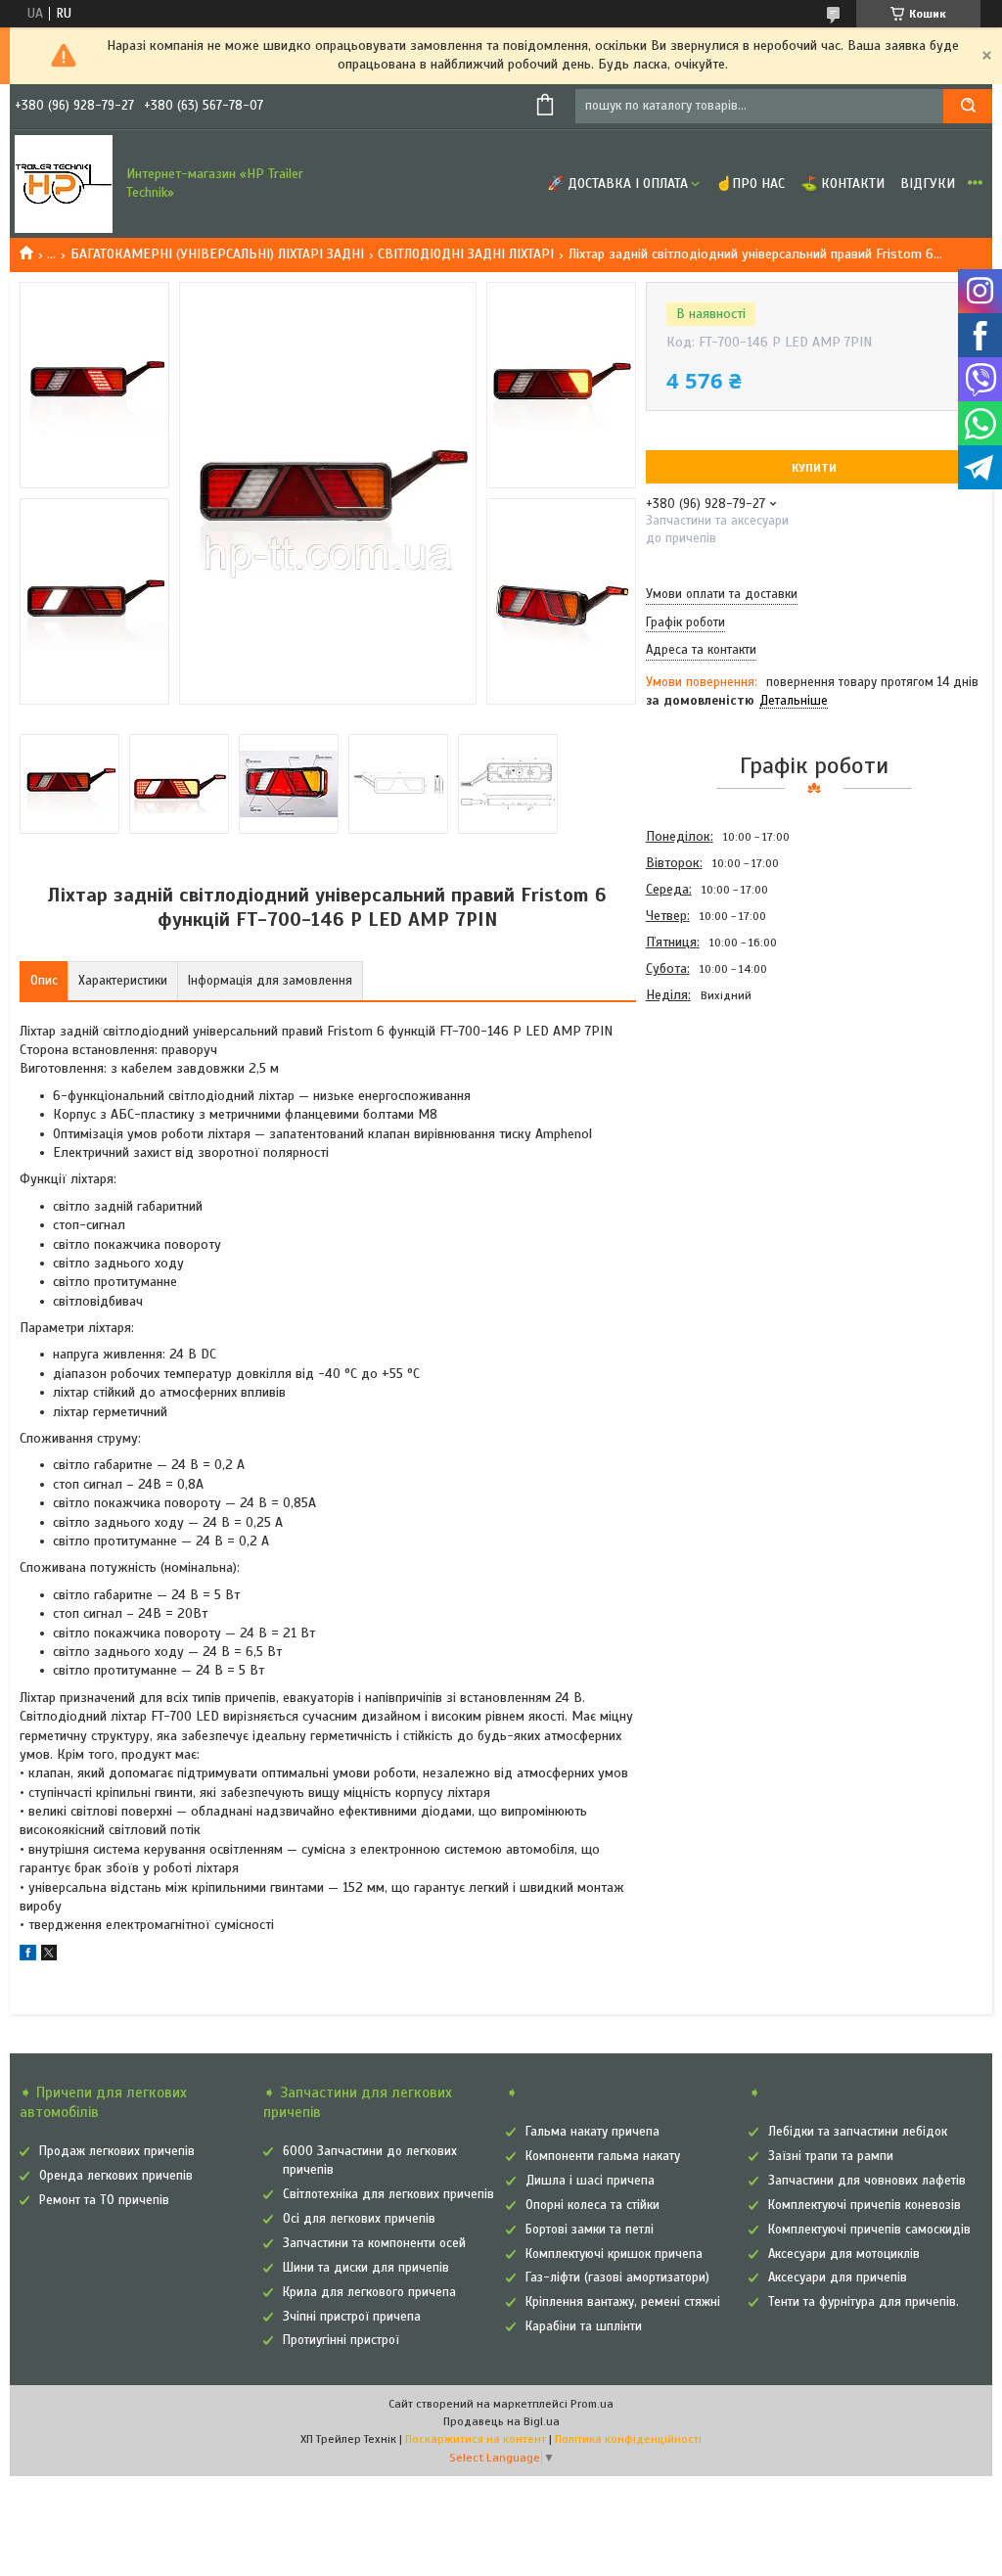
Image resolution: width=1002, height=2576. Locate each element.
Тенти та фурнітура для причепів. (864, 2302)
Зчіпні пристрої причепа (352, 2317)
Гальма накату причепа (592, 2132)
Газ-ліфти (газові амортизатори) (617, 2277)
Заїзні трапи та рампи (831, 2156)
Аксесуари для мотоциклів (844, 2254)
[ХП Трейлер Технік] (64, 184)
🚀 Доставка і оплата (617, 184)
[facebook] (28, 1956)
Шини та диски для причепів (366, 2268)
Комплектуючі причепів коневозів (865, 2205)
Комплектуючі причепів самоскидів (869, 2230)
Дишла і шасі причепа (590, 2181)
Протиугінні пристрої (341, 2340)
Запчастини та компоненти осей (374, 2243)
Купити (814, 468)
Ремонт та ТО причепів (104, 2200)
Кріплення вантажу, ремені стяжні (623, 2302)
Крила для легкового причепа (369, 2292)
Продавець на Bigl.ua (501, 2421)
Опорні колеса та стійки (592, 2205)
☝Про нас (750, 184)
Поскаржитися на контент (476, 2439)
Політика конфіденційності (628, 2439)
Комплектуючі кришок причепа (614, 2254)
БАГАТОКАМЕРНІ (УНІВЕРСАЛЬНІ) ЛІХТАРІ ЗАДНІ (217, 254)
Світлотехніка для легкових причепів (388, 2194)
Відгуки (928, 184)
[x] (49, 1956)
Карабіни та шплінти (584, 2326)
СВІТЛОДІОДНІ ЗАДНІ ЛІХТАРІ (466, 254)
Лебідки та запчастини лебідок (858, 2132)
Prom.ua (592, 2404)
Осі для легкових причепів (359, 2219)
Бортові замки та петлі (590, 2230)
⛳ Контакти (843, 184)
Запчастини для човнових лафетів (867, 2181)
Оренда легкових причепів (116, 2176)
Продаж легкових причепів (117, 2151)
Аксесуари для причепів (838, 2277)
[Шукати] (968, 106)
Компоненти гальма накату (603, 2156)
